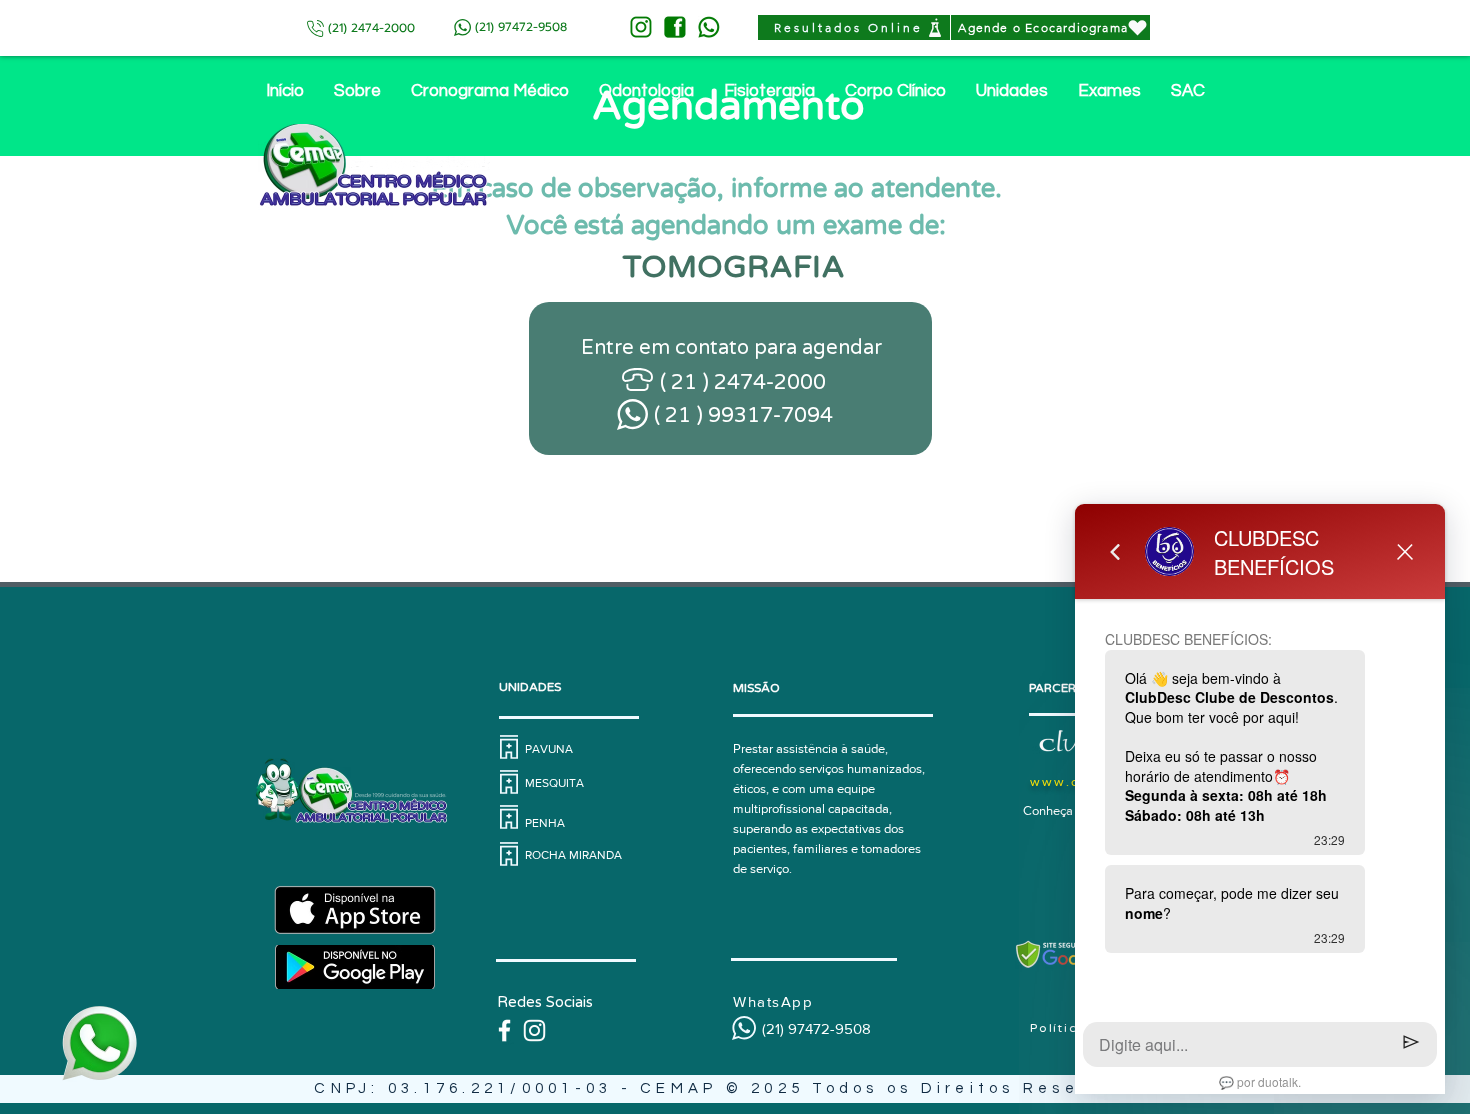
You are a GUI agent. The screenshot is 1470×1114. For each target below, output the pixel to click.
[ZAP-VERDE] (709, 27)
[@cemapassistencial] (534, 1030)
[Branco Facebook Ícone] (504, 1030)
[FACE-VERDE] (675, 27)
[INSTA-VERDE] (641, 27)
